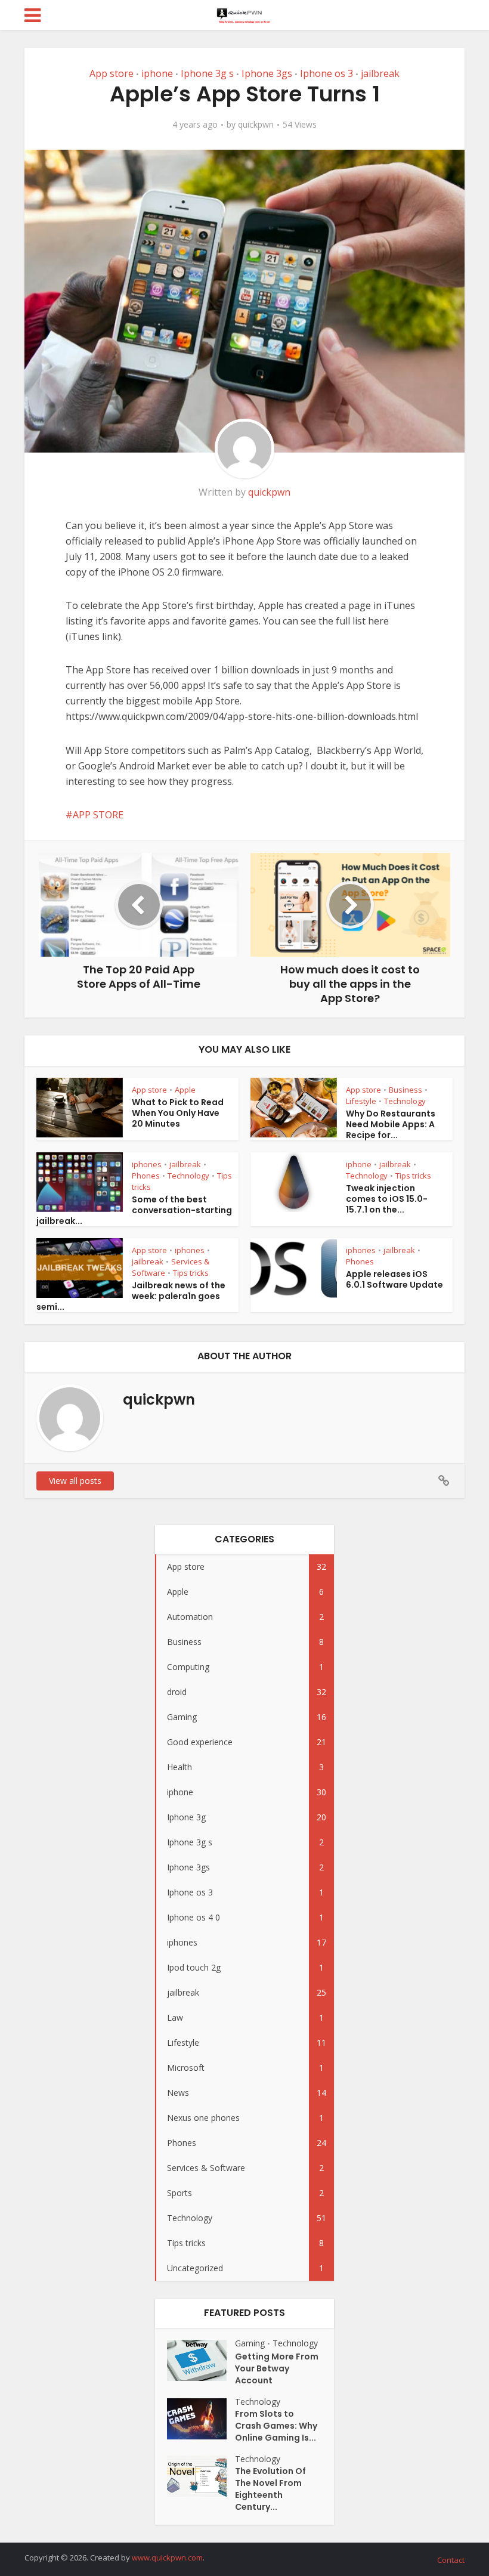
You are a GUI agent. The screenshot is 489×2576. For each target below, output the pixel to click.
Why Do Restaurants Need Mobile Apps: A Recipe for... (391, 1124)
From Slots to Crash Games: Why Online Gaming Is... (276, 2426)
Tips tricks (413, 1176)
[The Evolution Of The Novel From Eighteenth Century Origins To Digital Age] (201, 2476)
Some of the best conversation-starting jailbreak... (134, 1210)
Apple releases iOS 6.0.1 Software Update (394, 1279)
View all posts (75, 1481)
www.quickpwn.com (167, 2558)
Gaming (250, 2343)
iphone (157, 73)
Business (406, 1090)
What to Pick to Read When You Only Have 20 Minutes (178, 1113)
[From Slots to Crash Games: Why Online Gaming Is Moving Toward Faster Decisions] (201, 2419)
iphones (147, 1164)
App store (112, 73)
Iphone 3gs (267, 73)
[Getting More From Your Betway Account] (201, 2360)
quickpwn (256, 125)
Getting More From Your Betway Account (277, 2368)
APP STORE (98, 815)
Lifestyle (361, 1101)
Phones (146, 1176)
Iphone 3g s (207, 73)
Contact (451, 2560)
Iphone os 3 (326, 73)
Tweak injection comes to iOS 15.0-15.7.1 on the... (387, 1199)
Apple (185, 1090)
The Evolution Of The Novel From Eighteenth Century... (270, 2489)
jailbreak (380, 73)
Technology (405, 1101)
